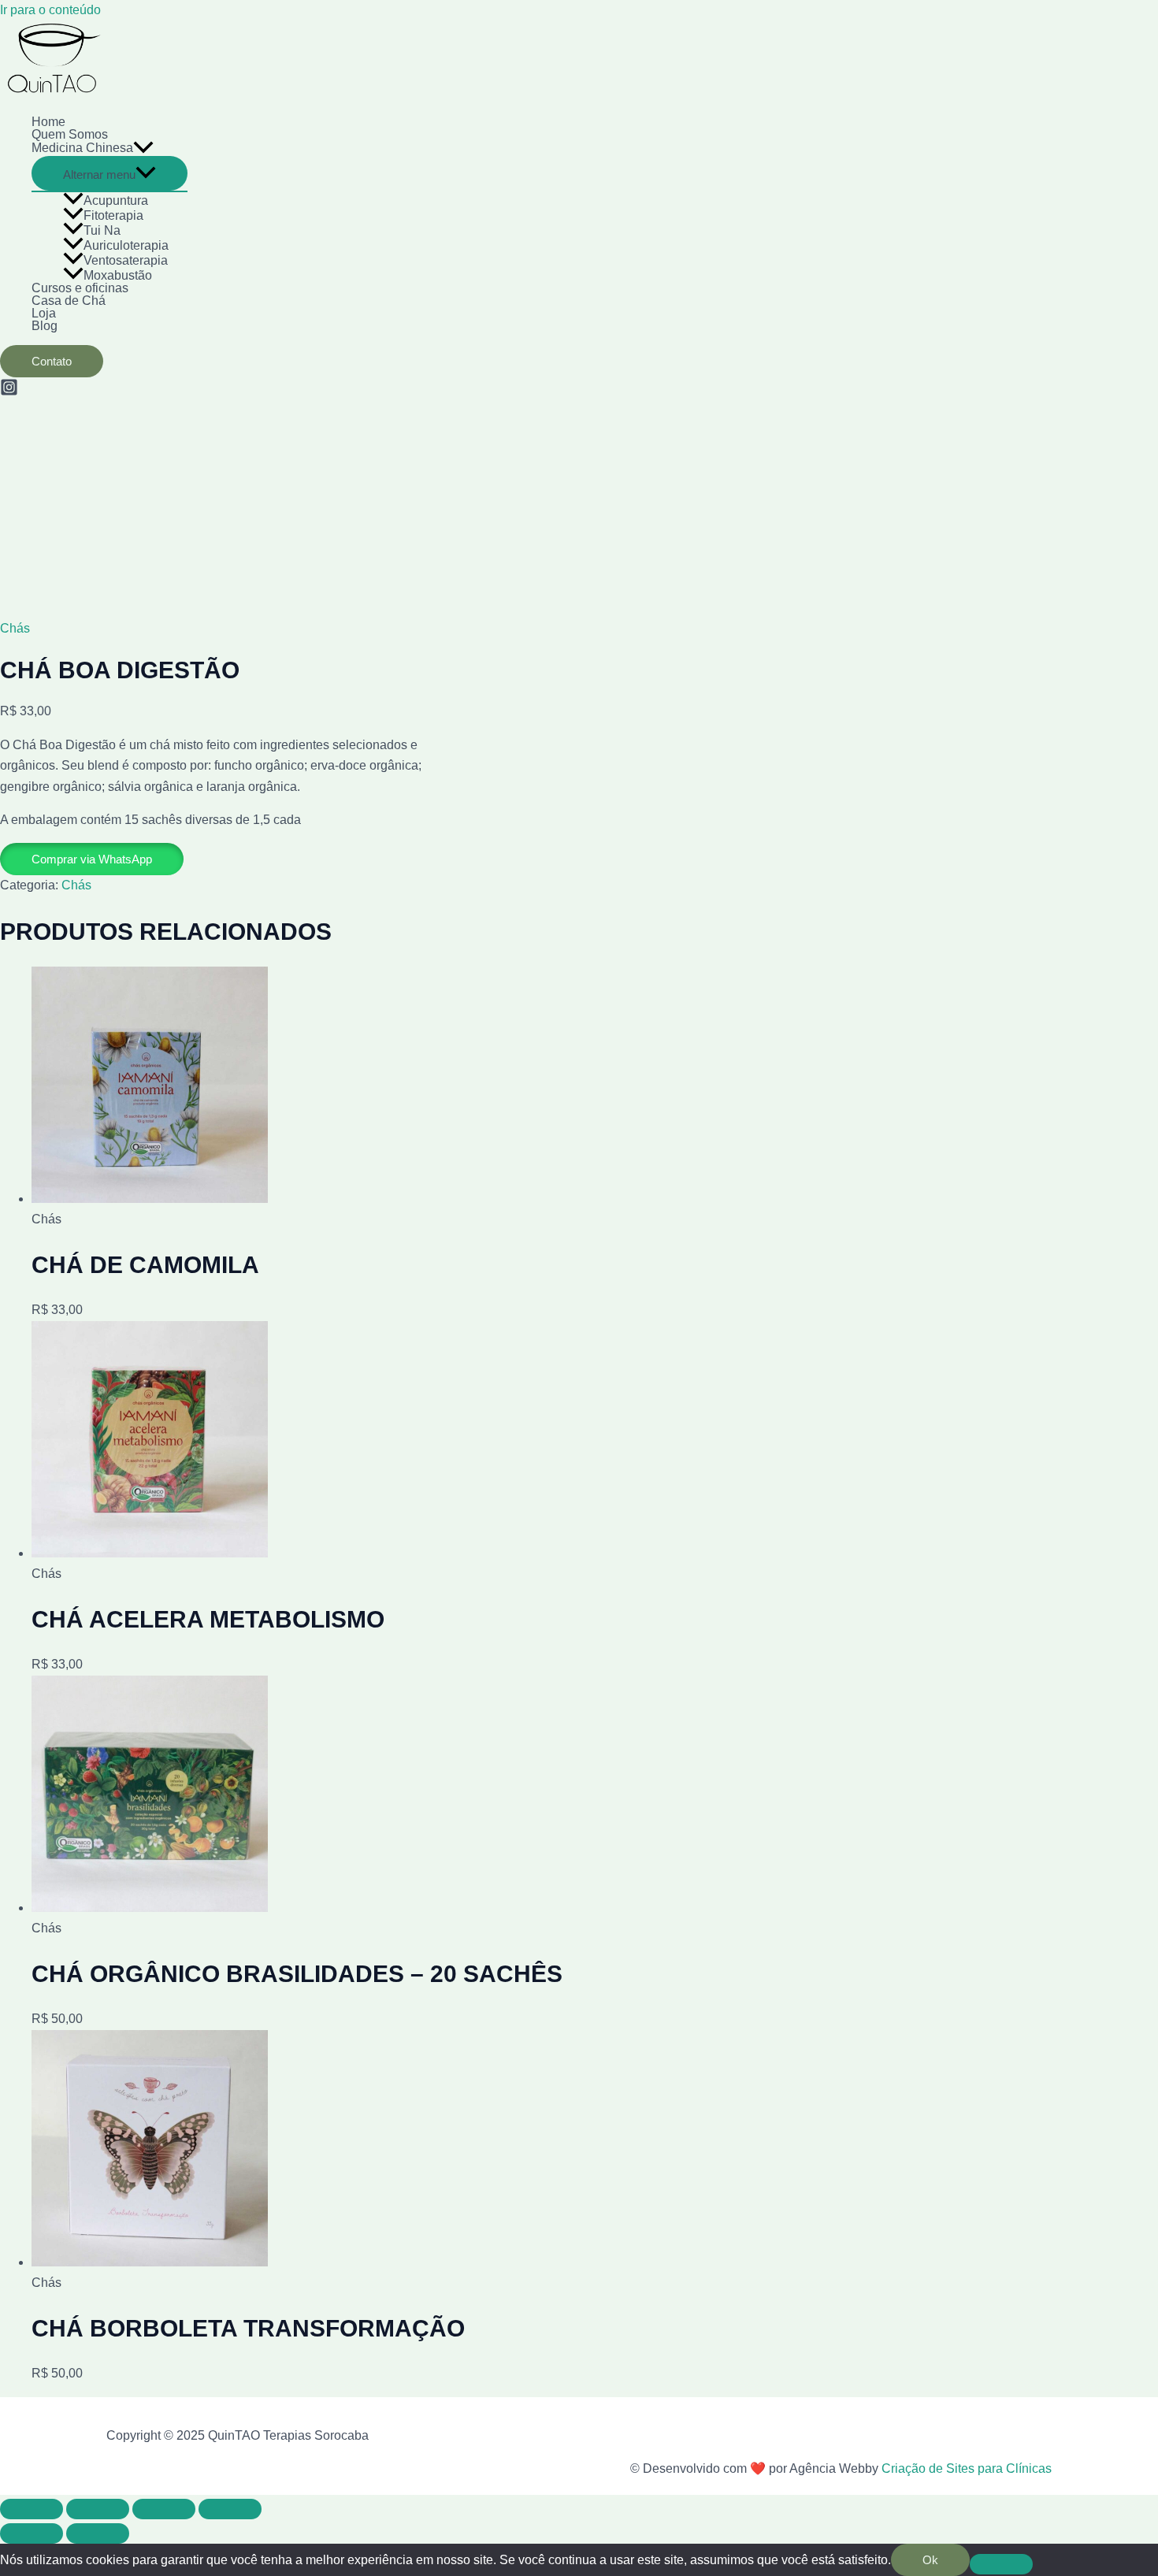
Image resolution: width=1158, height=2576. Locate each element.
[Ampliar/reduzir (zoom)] (32, 2509)
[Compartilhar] (164, 2509)
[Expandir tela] (98, 2509)
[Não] (1001, 2564)
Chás (15, 628)
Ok (930, 2560)
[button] (92, 859)
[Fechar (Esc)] (230, 2509)
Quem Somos (70, 135)
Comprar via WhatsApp (92, 859)
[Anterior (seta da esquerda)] (32, 2533)
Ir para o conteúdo (50, 10)
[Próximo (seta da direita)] (98, 2533)
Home (48, 122)
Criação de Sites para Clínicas (965, 2468)
